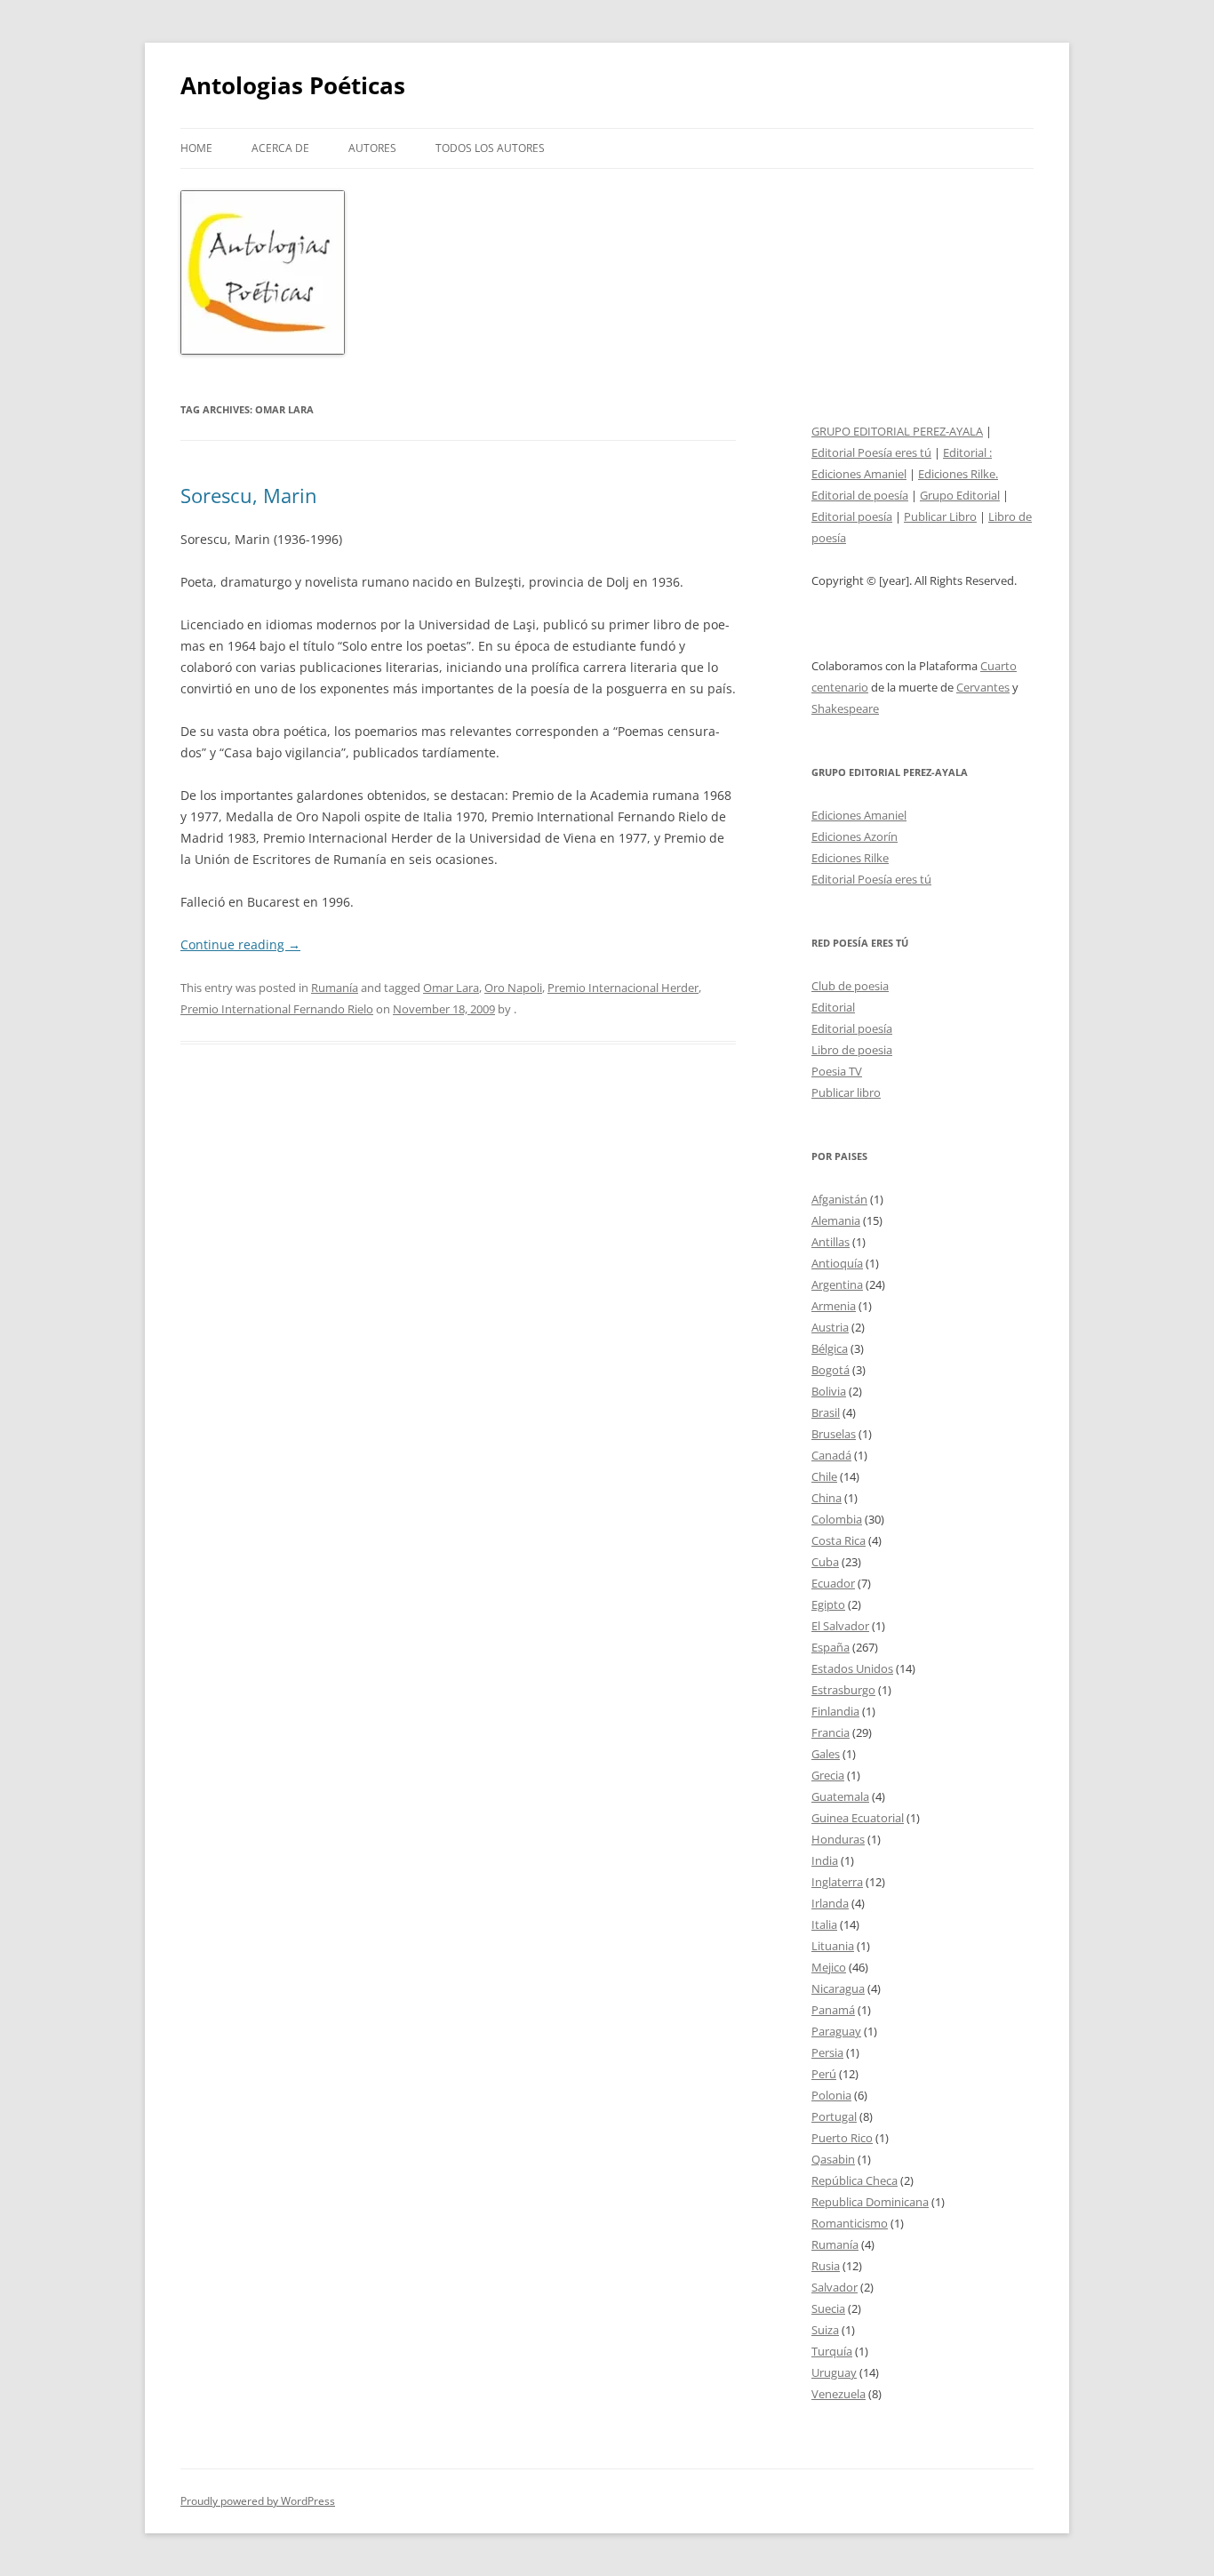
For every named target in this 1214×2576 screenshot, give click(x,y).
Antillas (831, 1242)
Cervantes (983, 687)
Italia (824, 1924)
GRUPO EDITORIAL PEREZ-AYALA (897, 431)
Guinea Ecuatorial (858, 1818)
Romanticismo (850, 2223)
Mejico (829, 1967)
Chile (824, 1476)
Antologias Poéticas (293, 85)
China (827, 1498)
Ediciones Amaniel (859, 474)
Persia (827, 2052)
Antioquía (837, 1263)
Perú (824, 2074)
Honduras (838, 1839)
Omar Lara (451, 988)
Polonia (831, 2095)
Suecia (828, 2308)
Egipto (828, 1604)
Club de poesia (850, 986)
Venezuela (839, 2394)
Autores (372, 148)
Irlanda (830, 1903)
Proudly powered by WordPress (258, 2501)
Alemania (836, 1220)
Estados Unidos (852, 1668)
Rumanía (335, 988)
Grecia (828, 1775)
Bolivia (829, 1391)
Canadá (831, 1455)
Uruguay (834, 2372)
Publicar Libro (940, 516)
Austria (830, 1327)
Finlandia (835, 1711)
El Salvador (840, 1626)
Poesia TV (837, 1071)
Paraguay (836, 2031)
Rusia (826, 2266)
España (831, 1647)
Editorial (833, 1007)
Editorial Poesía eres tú (871, 452)
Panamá (833, 2010)
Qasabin (833, 2159)
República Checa (855, 2180)
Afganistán (839, 1199)
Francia (831, 1732)
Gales (826, 1754)
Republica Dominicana (870, 2202)
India (825, 1860)
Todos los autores (490, 148)
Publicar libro (846, 1092)
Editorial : (967, 452)
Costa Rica (839, 1540)
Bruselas (834, 1434)
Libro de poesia (852, 1050)
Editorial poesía (852, 516)
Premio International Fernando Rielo (277, 1009)
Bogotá (831, 1370)
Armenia (834, 1306)
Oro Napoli (513, 988)
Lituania (833, 1946)
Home (196, 148)
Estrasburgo (843, 1690)
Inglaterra (837, 1882)
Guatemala (840, 1796)
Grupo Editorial (960, 495)
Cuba (825, 1562)
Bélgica (830, 1348)
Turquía (832, 2351)
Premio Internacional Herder (623, 988)
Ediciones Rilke (850, 858)
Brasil (826, 1412)
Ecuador (833, 1583)
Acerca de (280, 148)
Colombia (837, 1519)
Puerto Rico (842, 2138)
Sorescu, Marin (249, 495)
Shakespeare (845, 708)
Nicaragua (838, 1988)
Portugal (834, 2116)
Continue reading (240, 944)
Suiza (825, 2330)
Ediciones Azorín (855, 836)
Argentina (837, 1284)
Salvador (835, 2287)
